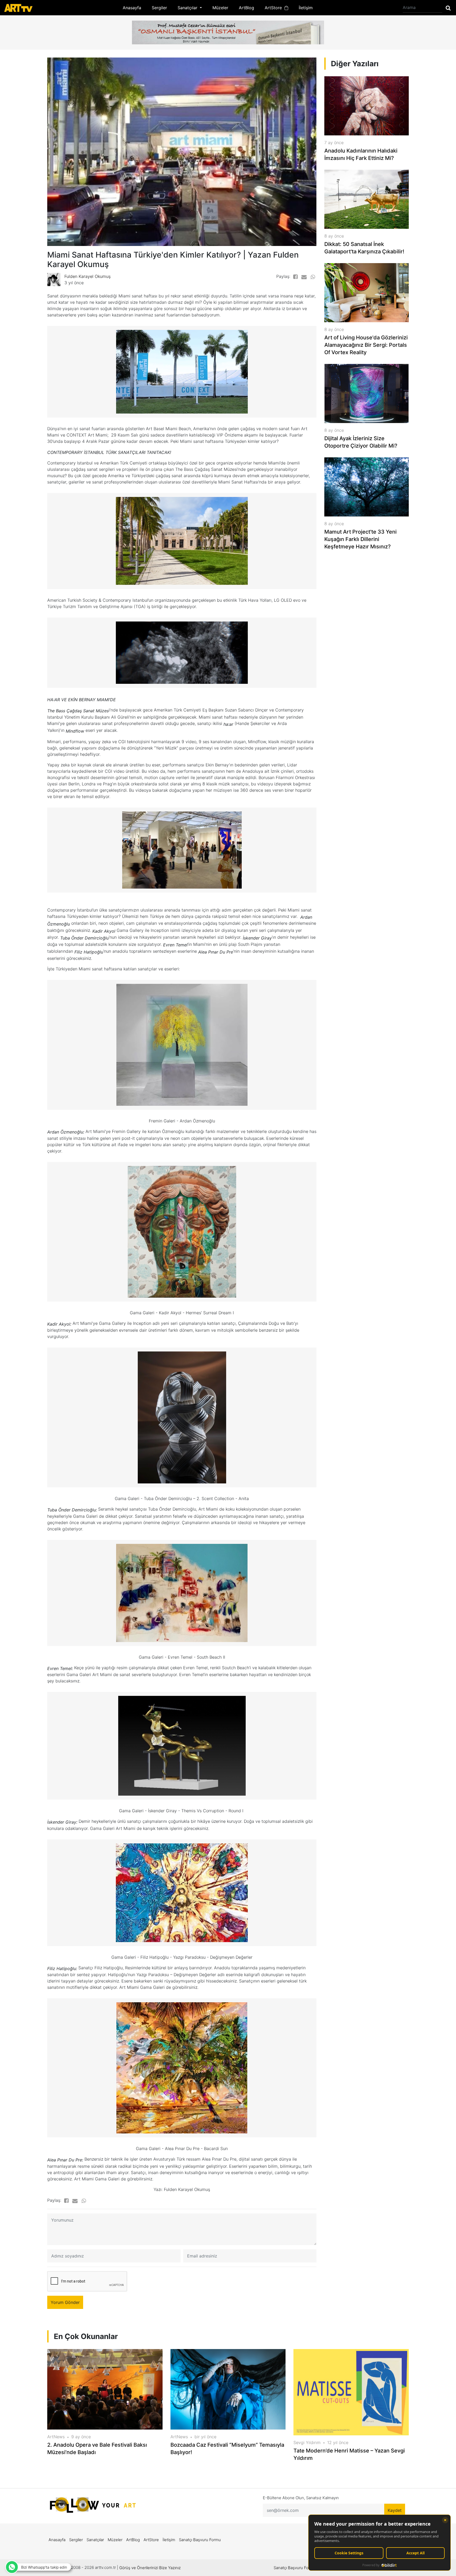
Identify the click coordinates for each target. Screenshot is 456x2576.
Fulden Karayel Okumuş (87, 276)
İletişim (306, 8)
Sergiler (159, 8)
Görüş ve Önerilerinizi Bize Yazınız (150, 2568)
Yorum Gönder (65, 2302)
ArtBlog (246, 8)
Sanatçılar (95, 2540)
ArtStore (275, 8)
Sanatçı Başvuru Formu (200, 2540)
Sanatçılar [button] (188, 8)
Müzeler (220, 8)
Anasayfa (132, 8)
